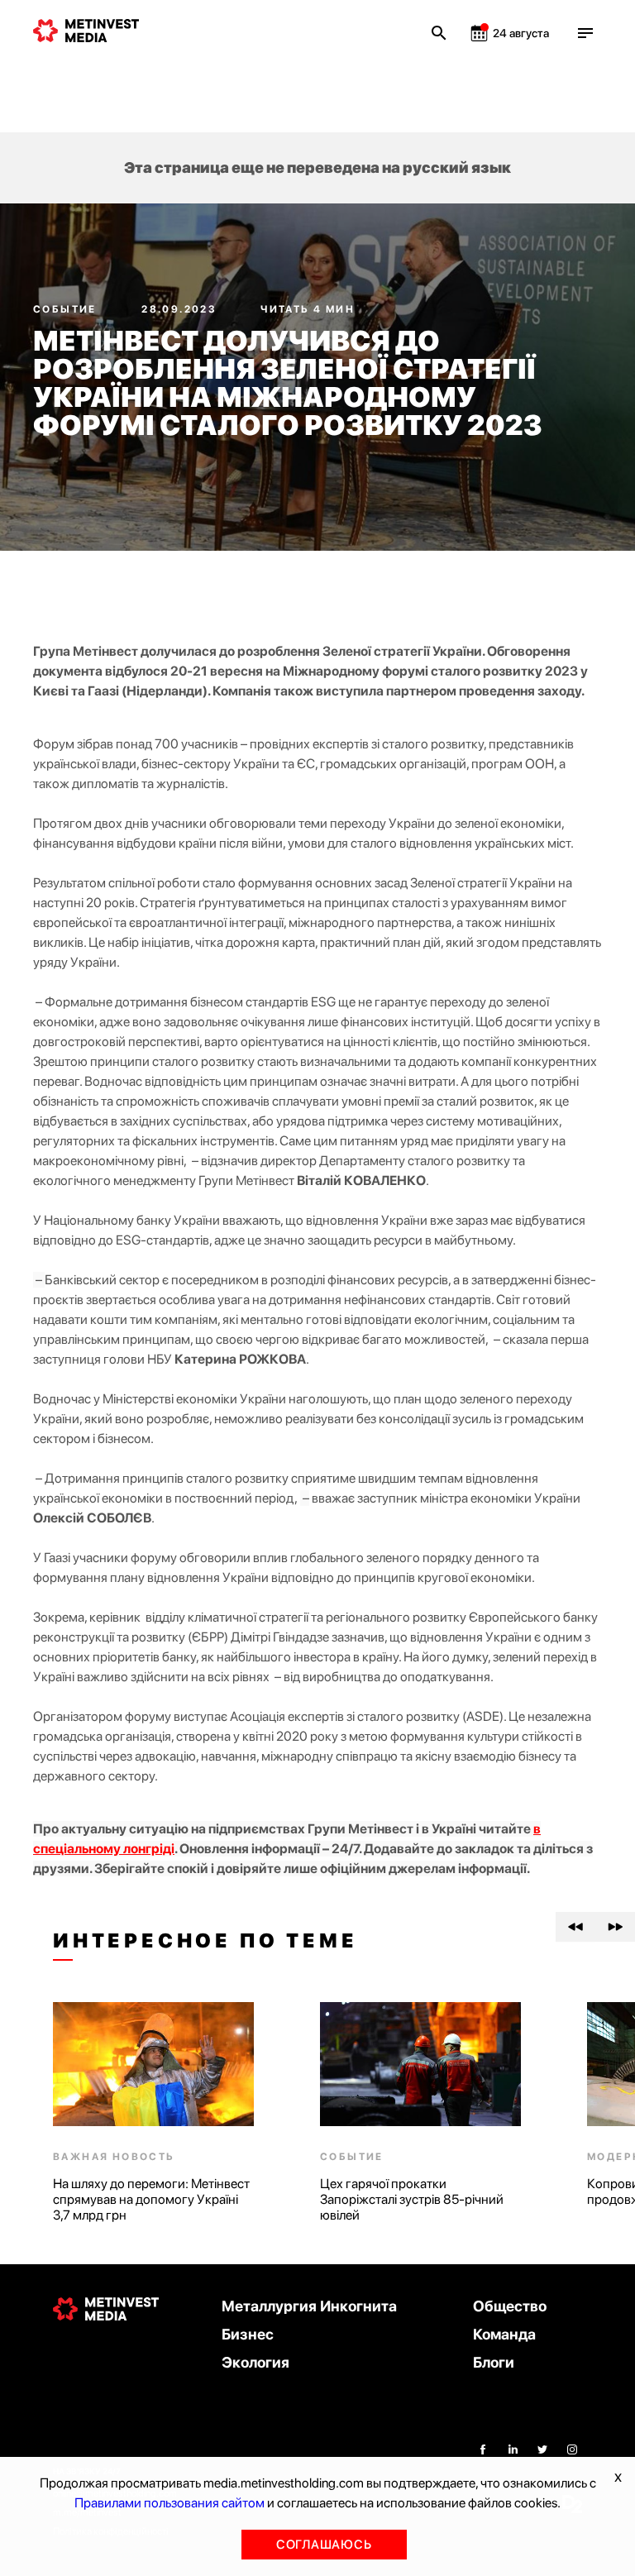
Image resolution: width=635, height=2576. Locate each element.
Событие (67, 309)
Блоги (494, 2362)
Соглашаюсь (324, 2545)
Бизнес (248, 2334)
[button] (575, 1927)
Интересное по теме (205, 1941)
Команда (504, 2334)
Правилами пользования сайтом (169, 2503)
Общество (510, 2306)
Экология (255, 2362)
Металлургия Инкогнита (309, 2306)
